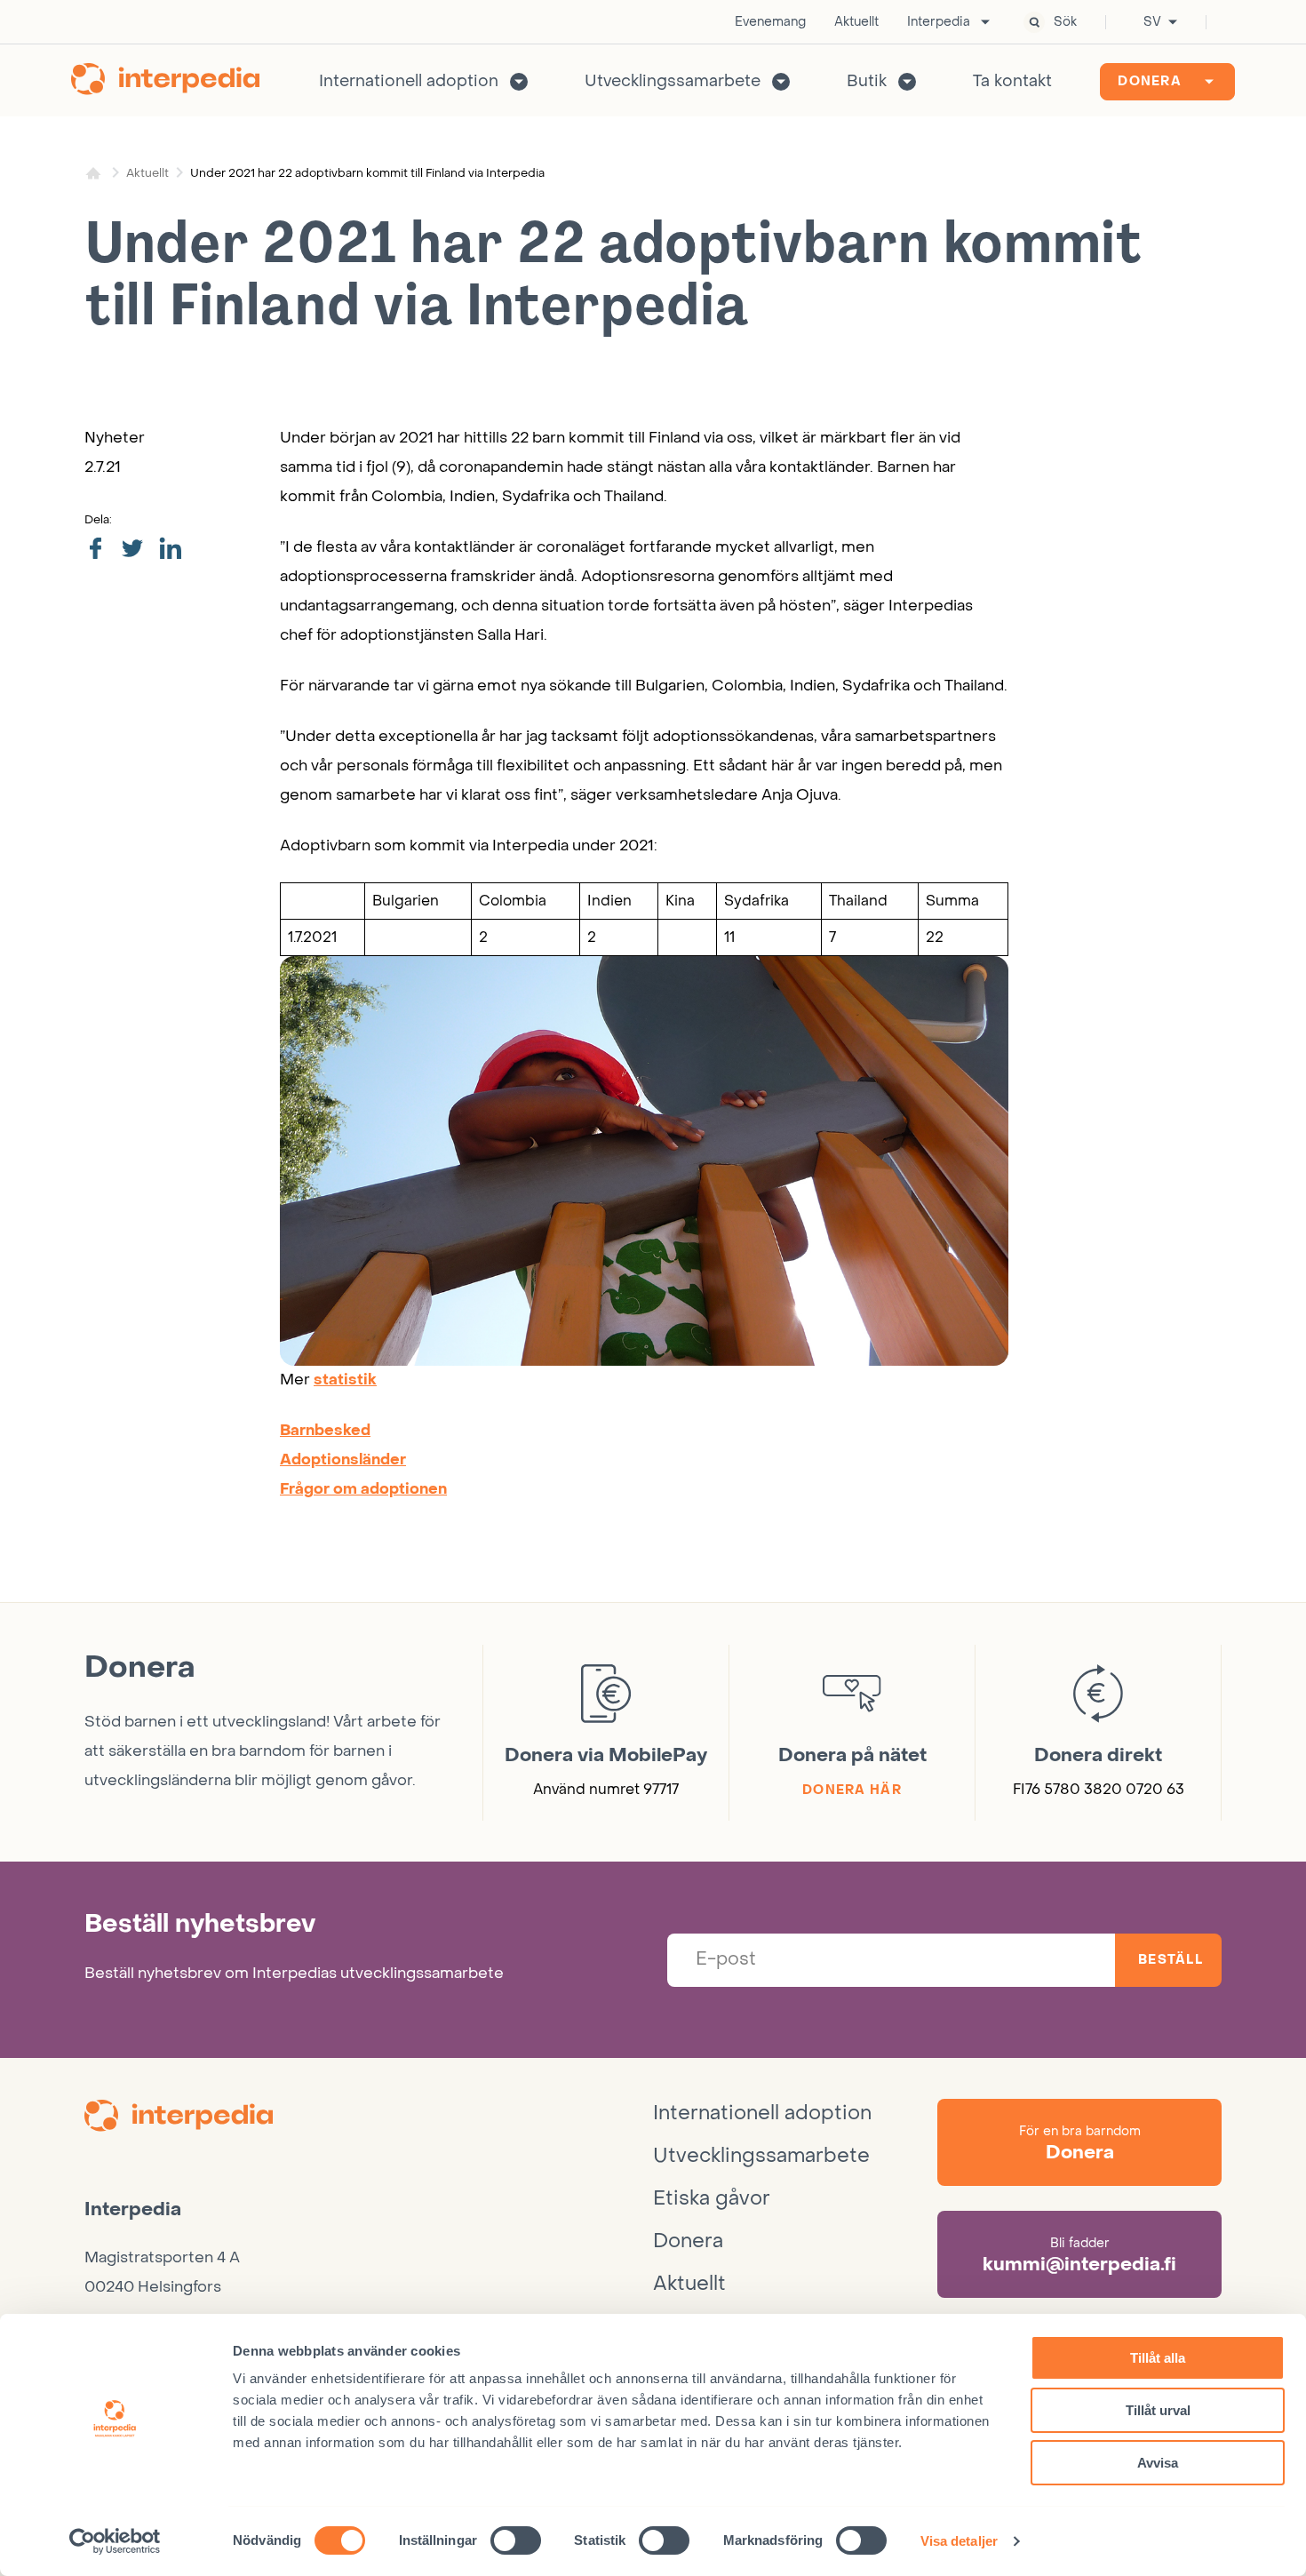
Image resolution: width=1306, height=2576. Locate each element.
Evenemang (770, 22)
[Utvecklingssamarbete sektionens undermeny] (781, 82)
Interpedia (939, 22)
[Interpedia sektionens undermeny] (985, 22)
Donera (1150, 81)
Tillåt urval (1158, 2410)
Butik (867, 81)
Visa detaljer (959, 2541)
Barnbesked (325, 1431)
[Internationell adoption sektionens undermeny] (519, 82)
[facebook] (95, 550)
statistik (345, 1380)
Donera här (852, 1790)
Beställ (1171, 1960)
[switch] (516, 2540)
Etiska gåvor (712, 2198)
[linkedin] (170, 549)
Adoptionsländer (343, 1460)
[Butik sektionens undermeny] (907, 82)
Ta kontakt (1012, 81)
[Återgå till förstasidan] (165, 82)
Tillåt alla (1158, 2358)
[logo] (369, 2118)
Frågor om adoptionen (363, 1489)
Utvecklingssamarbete (673, 81)
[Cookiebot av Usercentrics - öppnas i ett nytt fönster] (115, 2541)
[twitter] (132, 550)
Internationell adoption (409, 81)
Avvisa (1158, 2463)
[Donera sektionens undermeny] (1209, 82)
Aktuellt (856, 22)
